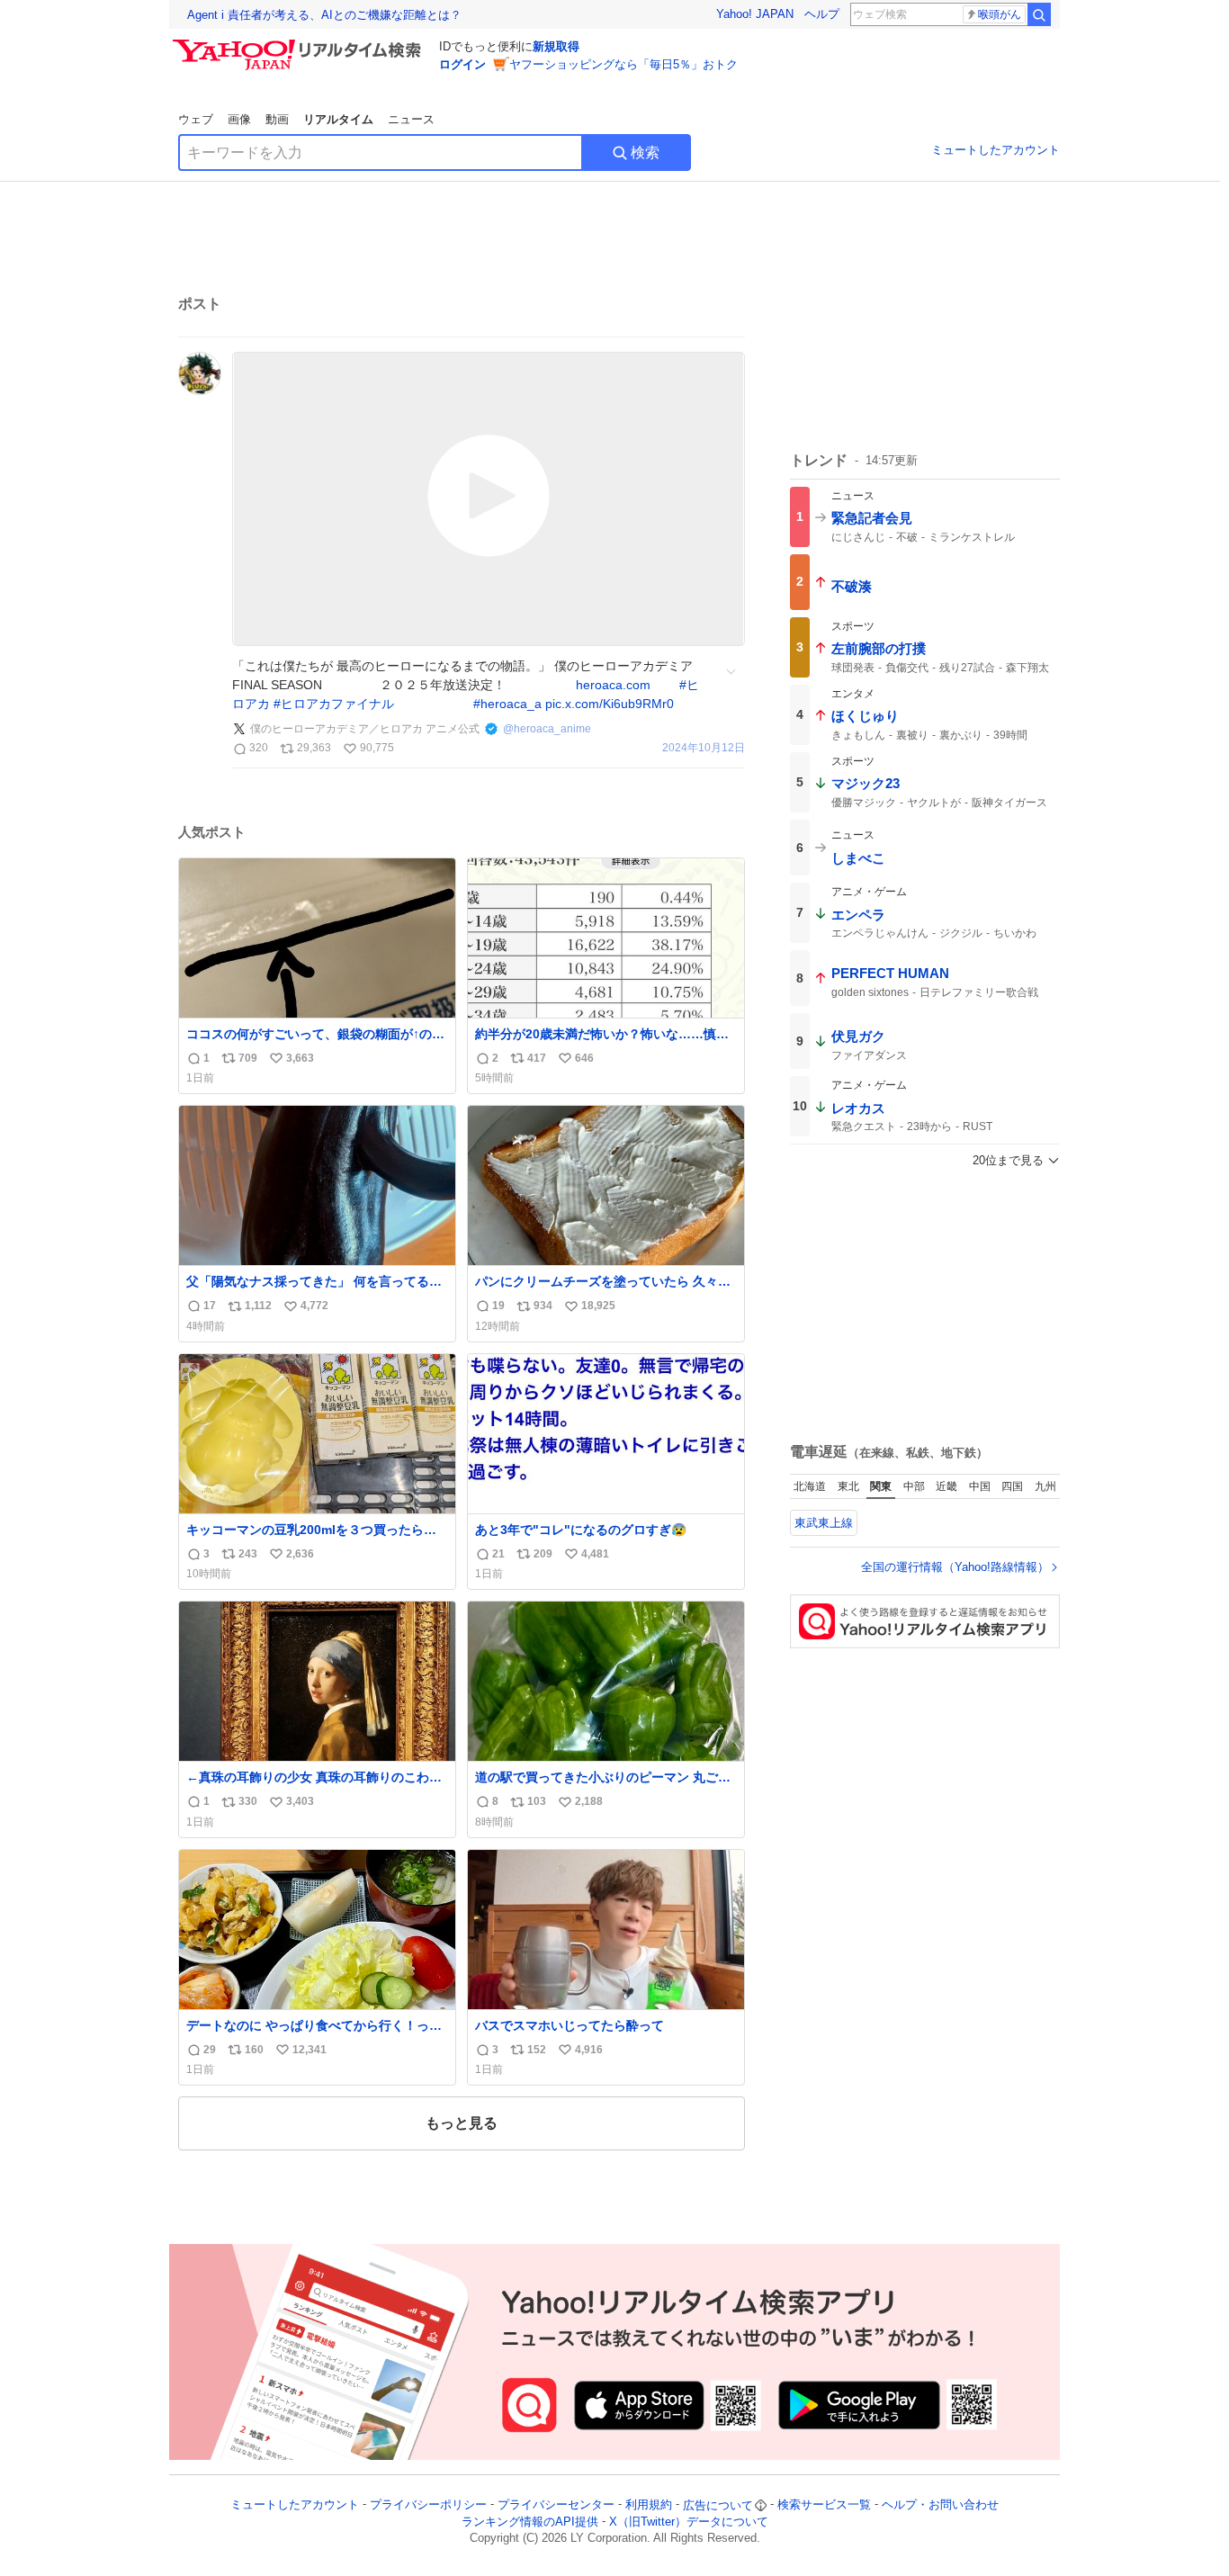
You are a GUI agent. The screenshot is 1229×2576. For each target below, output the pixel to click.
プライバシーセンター (556, 2505)
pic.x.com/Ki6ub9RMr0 (610, 704)
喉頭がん (1000, 14)
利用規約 (649, 2505)
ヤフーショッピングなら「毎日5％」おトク (623, 64)
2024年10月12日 (704, 748)
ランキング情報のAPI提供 (530, 2522)
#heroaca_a (507, 704)
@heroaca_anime (547, 729)
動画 (277, 119)
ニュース (411, 119)
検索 (645, 153)
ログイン (462, 64)
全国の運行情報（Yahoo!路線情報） (955, 1567)
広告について (718, 2505)
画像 (239, 119)
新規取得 (556, 46)
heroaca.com (613, 685)
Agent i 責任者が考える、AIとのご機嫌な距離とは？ (324, 15)
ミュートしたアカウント (996, 150)
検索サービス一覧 (824, 2505)
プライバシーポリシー (428, 2505)
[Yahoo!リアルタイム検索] (300, 44)
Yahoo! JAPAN (755, 14)
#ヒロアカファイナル (334, 704)
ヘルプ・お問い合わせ (940, 2505)
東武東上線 (824, 1523)
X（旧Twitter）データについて (689, 2522)
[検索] (1039, 14)
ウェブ (196, 119)
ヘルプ (822, 14)
